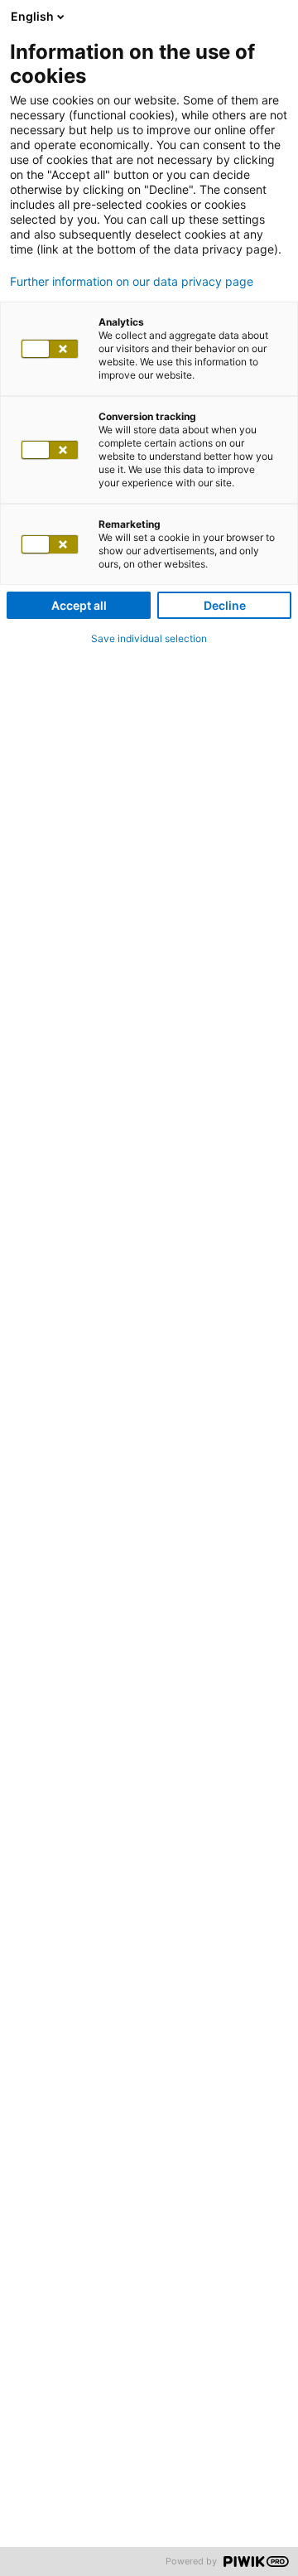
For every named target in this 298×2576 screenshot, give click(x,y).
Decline (225, 605)
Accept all (79, 605)
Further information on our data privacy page (132, 282)
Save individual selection (149, 638)
